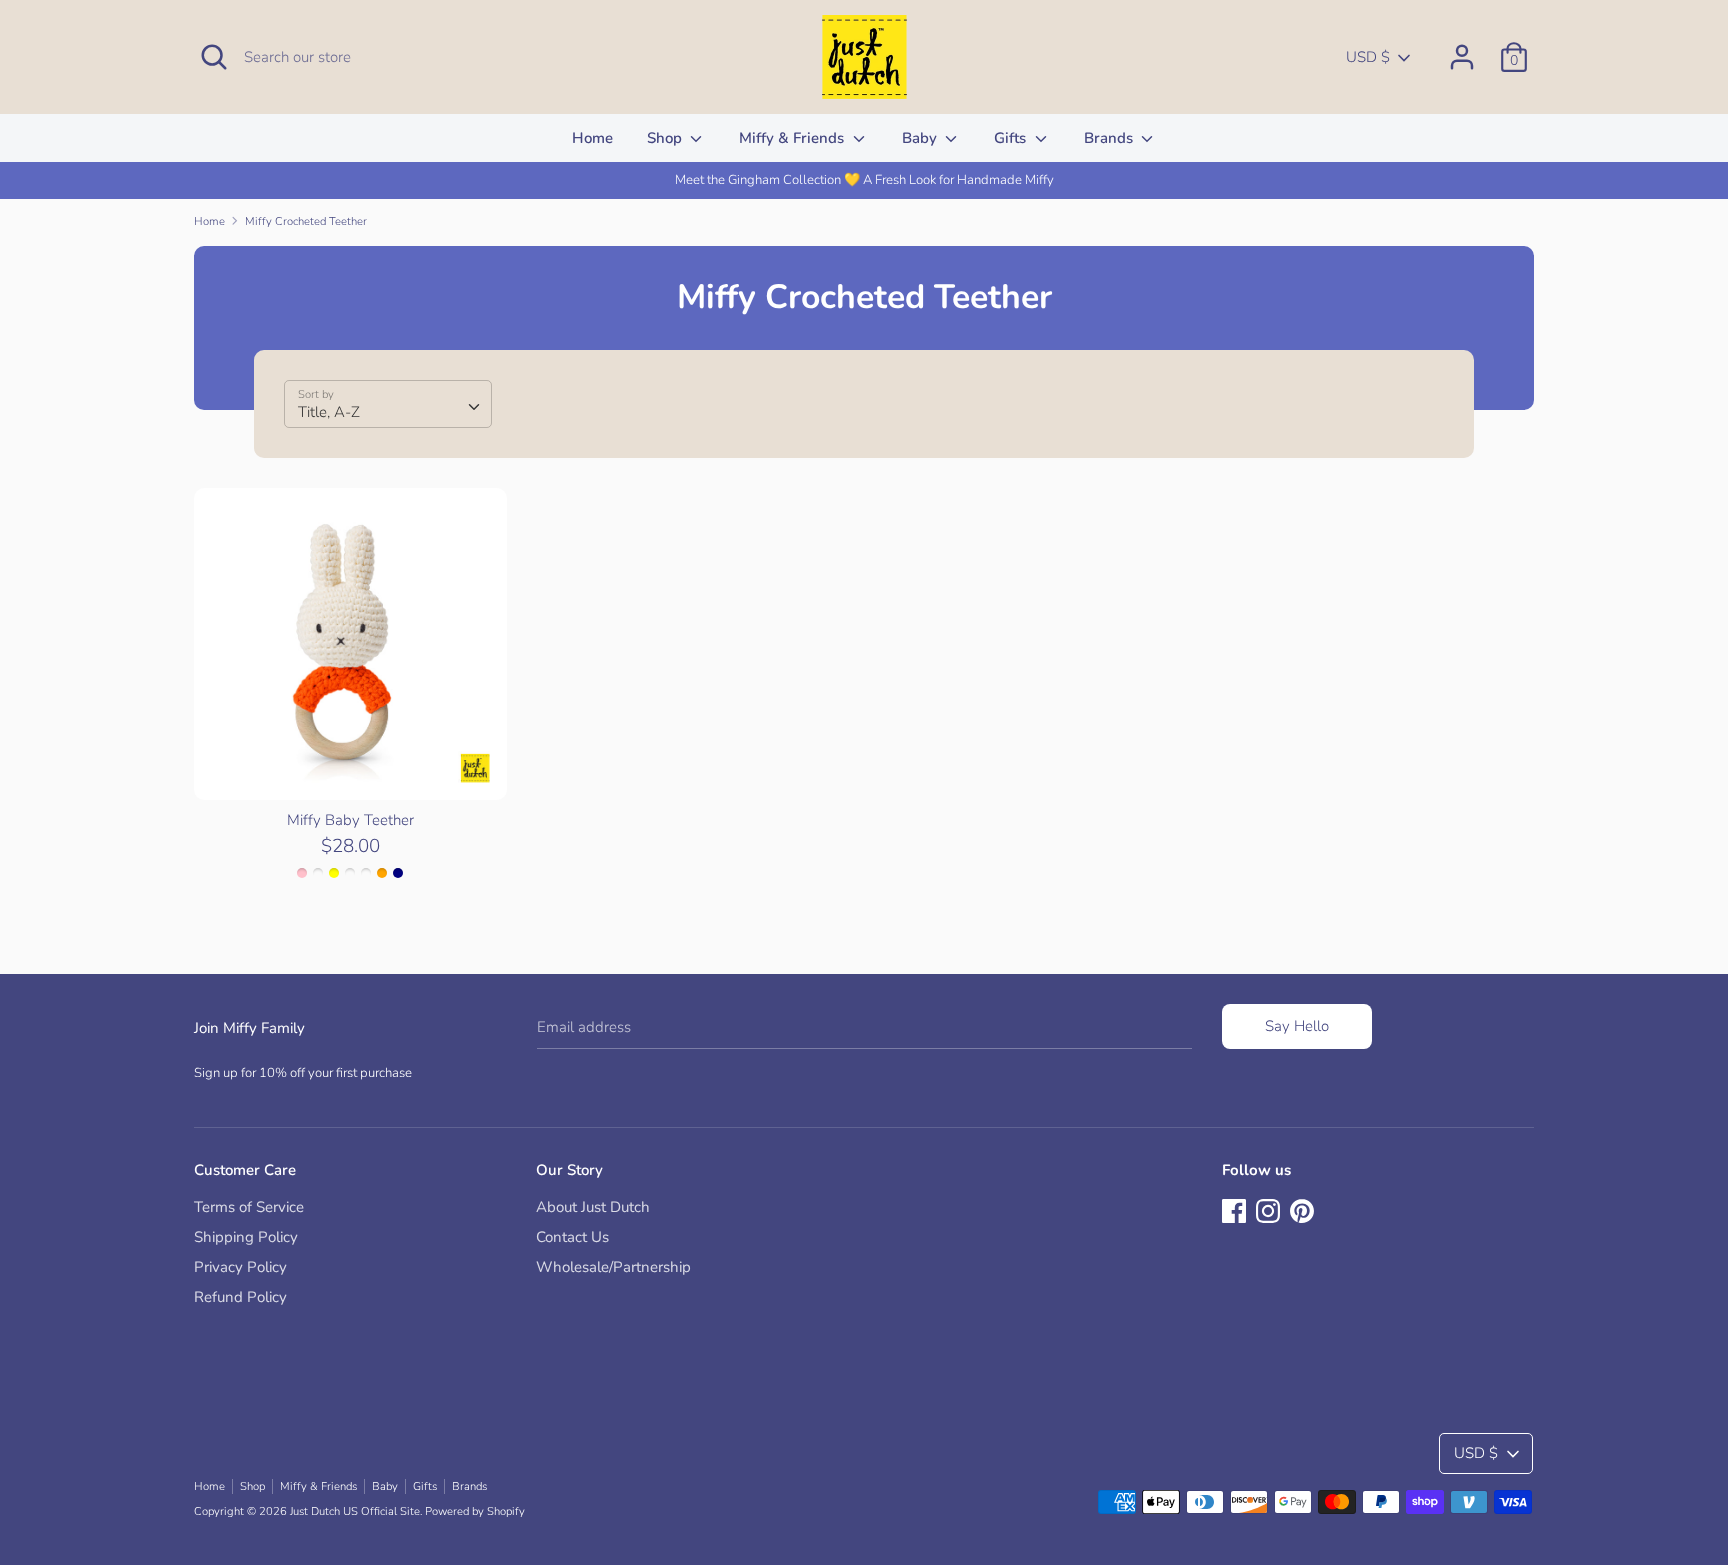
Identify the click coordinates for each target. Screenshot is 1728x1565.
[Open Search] (214, 57)
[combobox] (388, 404)
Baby (921, 138)
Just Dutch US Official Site (355, 1511)
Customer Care (245, 1170)
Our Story (569, 1170)
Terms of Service (249, 1207)
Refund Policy (240, 1297)
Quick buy (351, 767)
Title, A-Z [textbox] (329, 412)
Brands (1110, 138)
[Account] (1462, 49)
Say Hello (1297, 1026)
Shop (666, 138)
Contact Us (572, 1237)
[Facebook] (1234, 1209)
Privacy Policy (240, 1267)
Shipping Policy (246, 1237)
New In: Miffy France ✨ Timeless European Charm (1087, 180)
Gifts (1012, 138)
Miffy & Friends (793, 138)
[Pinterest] (1302, 1209)
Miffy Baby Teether (350, 820)
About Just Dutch (593, 1207)
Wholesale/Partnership (613, 1267)
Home (592, 138)
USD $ (1368, 57)
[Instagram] (1268, 1209)
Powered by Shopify (475, 1511)
